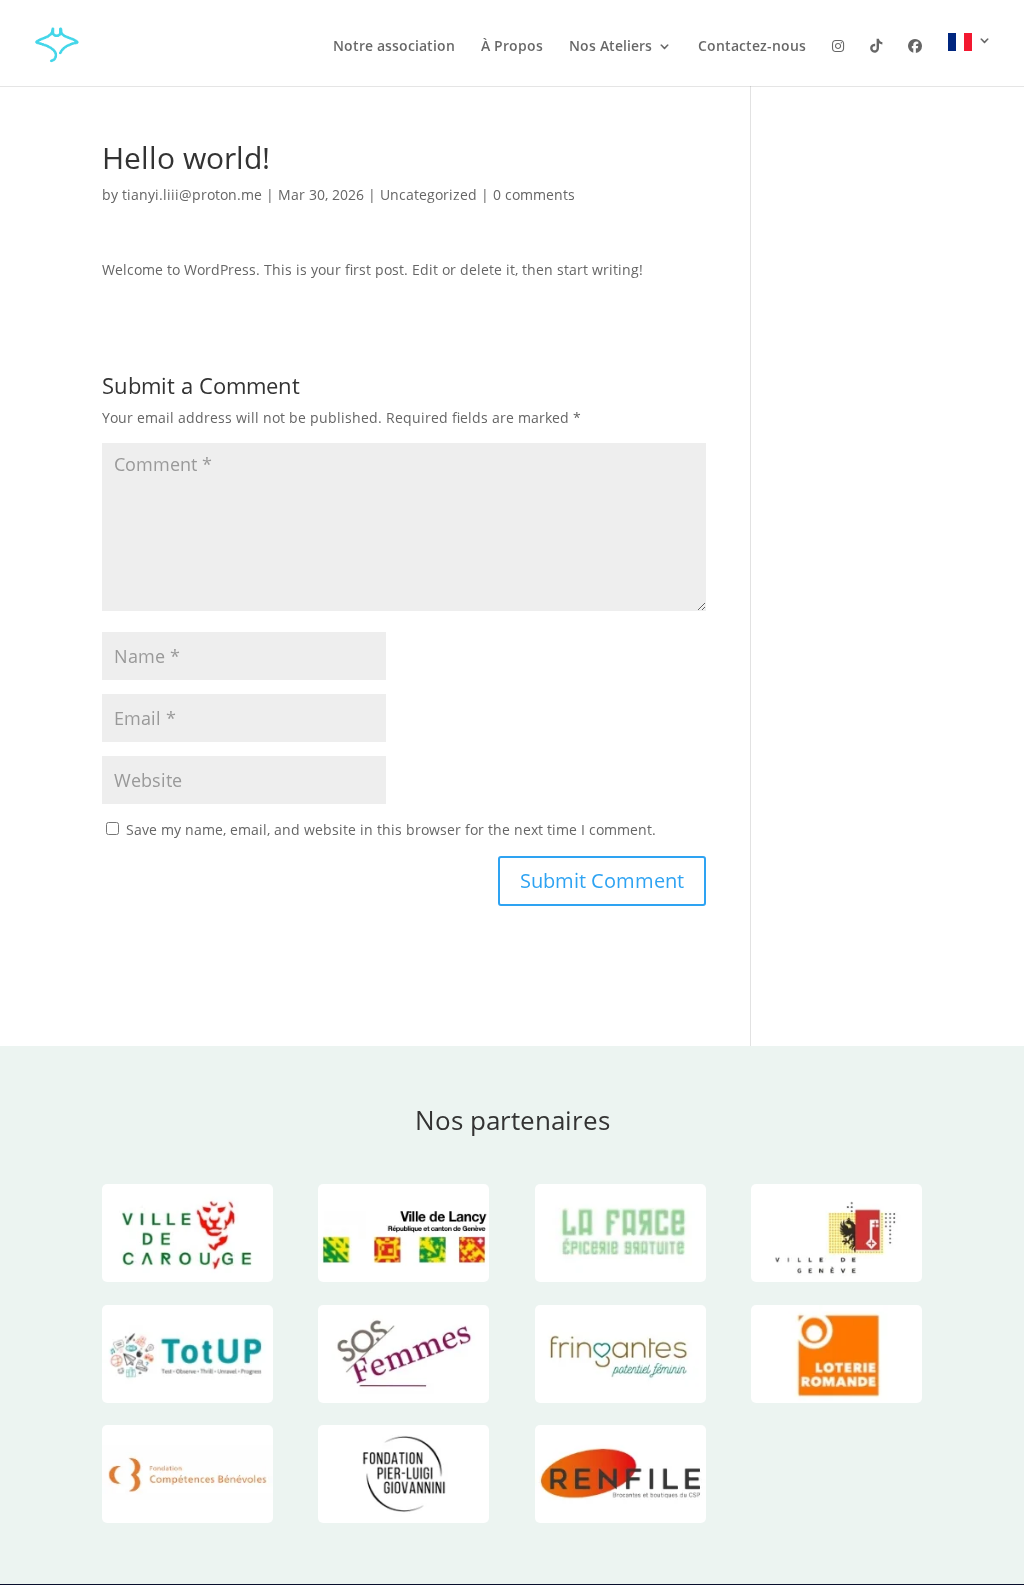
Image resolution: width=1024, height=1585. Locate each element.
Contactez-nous (752, 47)
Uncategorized (428, 194)
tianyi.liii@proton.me (192, 194)
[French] (970, 59)
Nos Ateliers (610, 47)
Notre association (394, 47)
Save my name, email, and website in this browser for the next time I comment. (391, 829)
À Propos (512, 47)
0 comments (534, 194)
